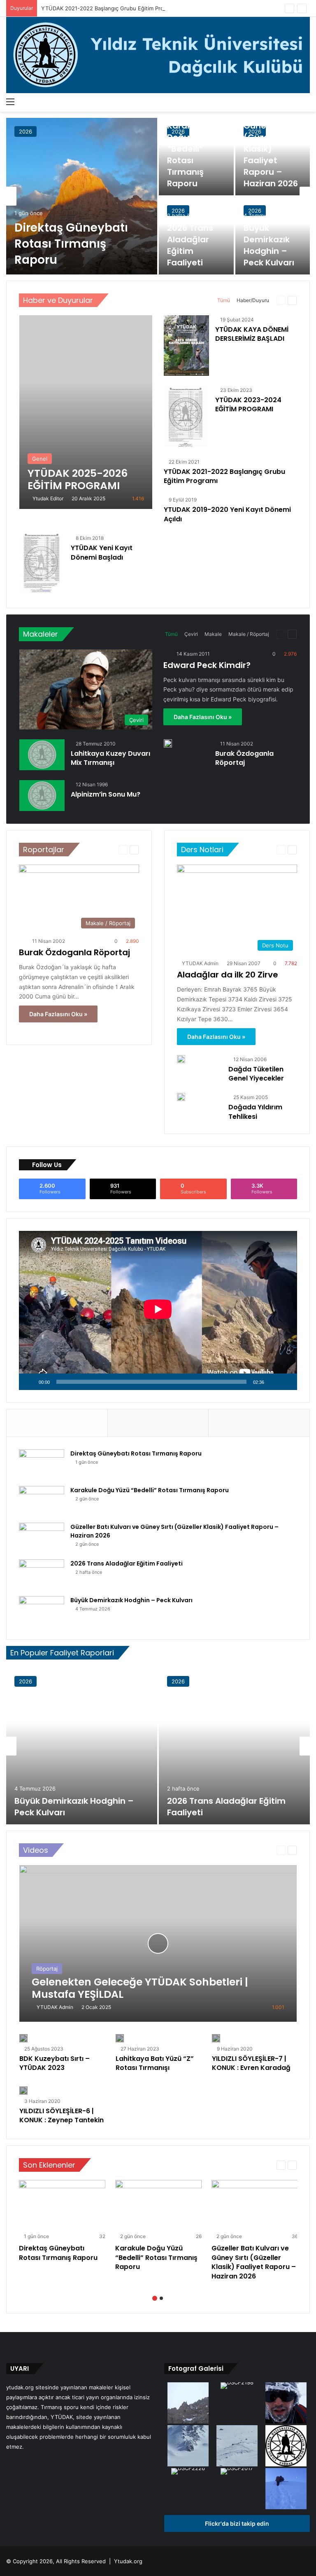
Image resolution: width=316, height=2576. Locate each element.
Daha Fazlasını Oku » (203, 717)
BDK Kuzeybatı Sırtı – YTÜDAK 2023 (55, 2063)
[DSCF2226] (188, 2472)
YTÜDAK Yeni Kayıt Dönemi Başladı (102, 552)
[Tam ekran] (286, 1382)
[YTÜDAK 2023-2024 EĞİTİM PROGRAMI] (186, 417)
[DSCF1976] (286, 2489)
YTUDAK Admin (200, 963)
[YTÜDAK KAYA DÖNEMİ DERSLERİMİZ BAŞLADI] (186, 346)
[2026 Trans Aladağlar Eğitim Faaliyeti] (42, 1575)
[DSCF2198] (237, 2386)
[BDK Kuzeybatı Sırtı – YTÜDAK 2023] (23, 2038)
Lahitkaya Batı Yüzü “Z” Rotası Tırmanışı (155, 2063)
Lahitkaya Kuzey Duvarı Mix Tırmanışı (110, 758)
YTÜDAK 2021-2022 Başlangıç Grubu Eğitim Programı (109, 8)
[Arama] (306, 101)
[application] (158, 1310)
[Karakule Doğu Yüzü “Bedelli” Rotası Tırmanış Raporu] (196, 157)
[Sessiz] (273, 1382)
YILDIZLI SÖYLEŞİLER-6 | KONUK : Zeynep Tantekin (62, 2115)
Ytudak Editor (48, 498)
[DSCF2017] (237, 2472)
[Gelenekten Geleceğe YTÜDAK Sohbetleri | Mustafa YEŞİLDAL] (158, 1943)
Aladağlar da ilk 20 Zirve (228, 975)
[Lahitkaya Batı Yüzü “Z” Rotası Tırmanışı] (120, 2038)
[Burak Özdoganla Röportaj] (168, 743)
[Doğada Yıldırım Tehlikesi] (181, 1097)
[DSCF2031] (237, 2447)
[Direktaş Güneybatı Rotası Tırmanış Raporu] (82, 196)
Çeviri (191, 634)
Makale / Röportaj (249, 634)
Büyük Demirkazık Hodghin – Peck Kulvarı (269, 245)
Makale (213, 634)
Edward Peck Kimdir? (207, 665)
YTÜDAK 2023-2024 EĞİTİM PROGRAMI (248, 404)
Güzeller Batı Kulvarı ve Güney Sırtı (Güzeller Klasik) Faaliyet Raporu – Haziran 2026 (271, 143)
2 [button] (161, 2298)
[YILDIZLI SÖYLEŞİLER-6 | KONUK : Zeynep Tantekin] (23, 2091)
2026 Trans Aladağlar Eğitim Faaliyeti (190, 245)
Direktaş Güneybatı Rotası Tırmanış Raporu (71, 244)
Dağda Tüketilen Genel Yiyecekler (256, 1074)
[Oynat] (30, 1382)
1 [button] (155, 2298)
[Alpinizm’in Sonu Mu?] (42, 796)
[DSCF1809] (188, 2404)
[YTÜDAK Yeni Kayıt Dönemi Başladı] (41, 565)
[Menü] (10, 101)
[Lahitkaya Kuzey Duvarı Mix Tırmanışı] (42, 755)
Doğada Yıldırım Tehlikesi (255, 1112)
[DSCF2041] (188, 2447)
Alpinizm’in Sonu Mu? (106, 794)
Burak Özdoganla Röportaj (244, 758)
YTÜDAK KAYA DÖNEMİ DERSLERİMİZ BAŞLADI (252, 334)
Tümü (224, 300)
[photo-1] (286, 2404)
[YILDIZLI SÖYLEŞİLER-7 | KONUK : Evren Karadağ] (216, 2038)
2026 (26, 131)
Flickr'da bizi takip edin (237, 2523)
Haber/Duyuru (253, 300)
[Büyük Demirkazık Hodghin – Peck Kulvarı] (42, 1611)
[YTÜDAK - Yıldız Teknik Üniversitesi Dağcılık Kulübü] (158, 55)
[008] (286, 2447)
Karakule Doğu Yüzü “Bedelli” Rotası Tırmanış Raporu (189, 155)
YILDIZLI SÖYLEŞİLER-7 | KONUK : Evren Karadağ (251, 2063)
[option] (158, 196)
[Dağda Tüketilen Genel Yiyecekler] (181, 1059)
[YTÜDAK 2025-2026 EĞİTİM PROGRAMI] (86, 412)
